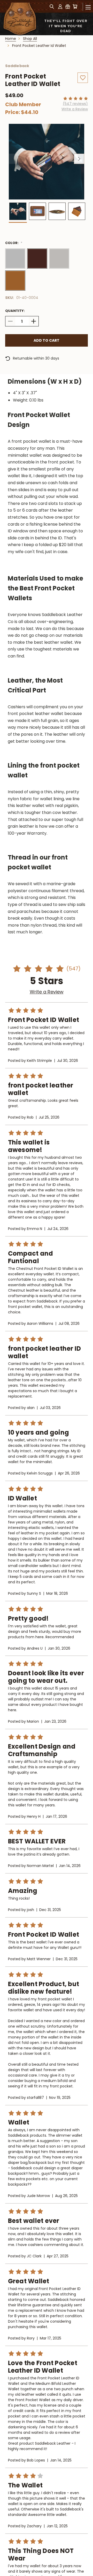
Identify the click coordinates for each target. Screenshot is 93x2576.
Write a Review (75, 109)
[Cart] (75, 6)
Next (79, 159)
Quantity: (15, 311)
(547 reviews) (75, 104)
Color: (14, 243)
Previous (14, 159)
